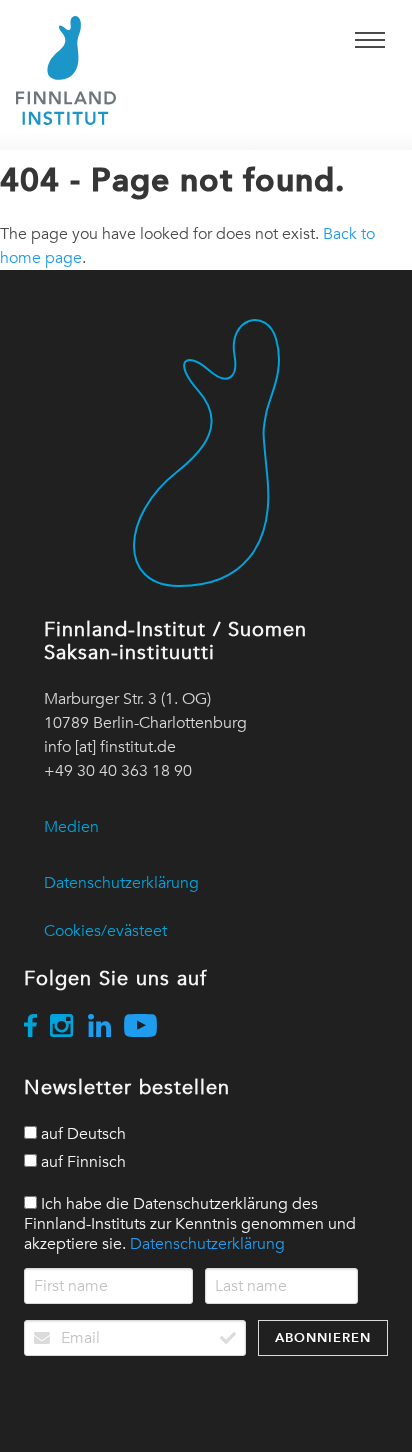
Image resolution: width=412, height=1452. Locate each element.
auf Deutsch (81, 1134)
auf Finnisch (81, 1162)
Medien (71, 827)
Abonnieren (323, 1337)
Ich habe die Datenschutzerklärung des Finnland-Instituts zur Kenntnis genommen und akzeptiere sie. (190, 1224)
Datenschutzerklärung (121, 883)
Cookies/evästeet (105, 931)
